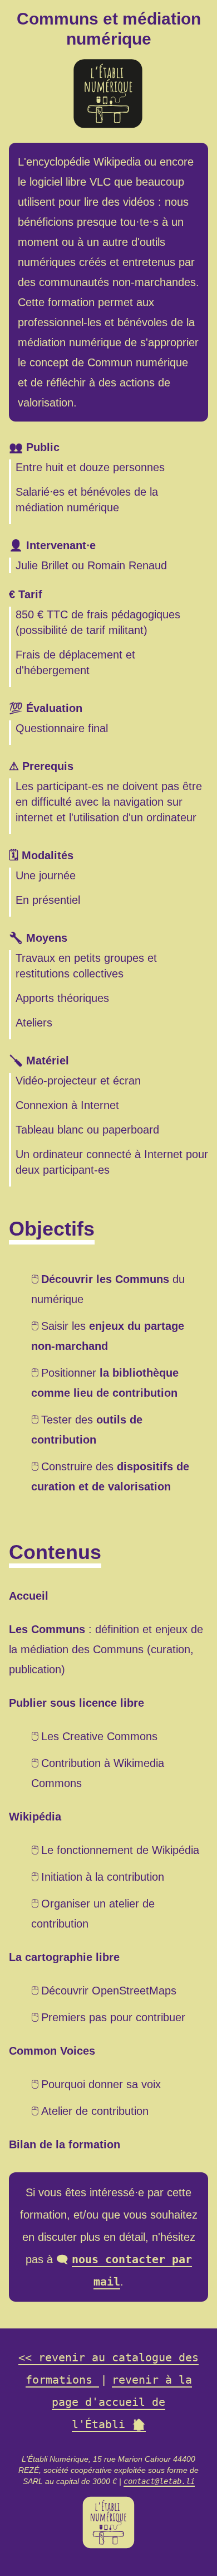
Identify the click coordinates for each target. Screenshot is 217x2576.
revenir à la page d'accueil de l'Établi (122, 2402)
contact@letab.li (159, 2481)
